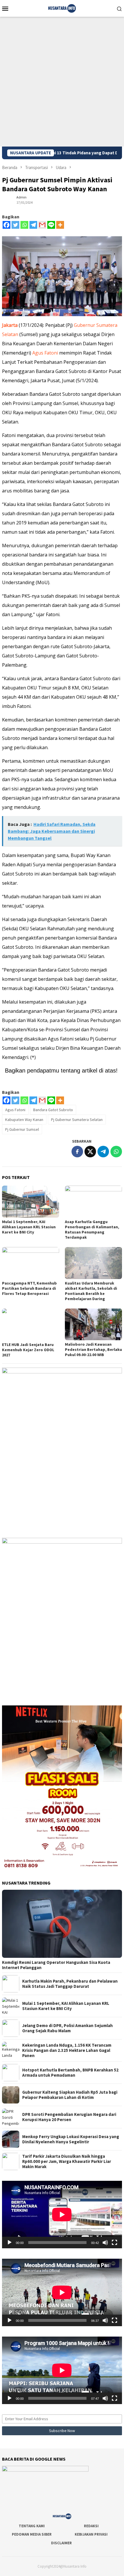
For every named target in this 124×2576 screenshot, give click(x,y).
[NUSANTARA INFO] (62, 8)
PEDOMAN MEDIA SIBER (32, 2534)
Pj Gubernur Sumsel (22, 1129)
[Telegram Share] (103, 1152)
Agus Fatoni (45, 353)
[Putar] (10, 2243)
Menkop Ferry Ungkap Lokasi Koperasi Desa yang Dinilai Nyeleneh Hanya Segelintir (71, 2139)
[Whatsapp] (24, 225)
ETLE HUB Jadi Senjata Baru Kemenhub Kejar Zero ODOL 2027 (28, 1350)
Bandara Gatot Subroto (53, 1110)
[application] (62, 2215)
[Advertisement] (62, 82)
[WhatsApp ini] (116, 1152)
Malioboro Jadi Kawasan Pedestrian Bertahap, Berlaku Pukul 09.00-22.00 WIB (93, 1349)
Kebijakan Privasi (91, 2534)
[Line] (51, 225)
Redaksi (91, 2526)
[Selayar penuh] (114, 2243)
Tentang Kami (32, 2526)
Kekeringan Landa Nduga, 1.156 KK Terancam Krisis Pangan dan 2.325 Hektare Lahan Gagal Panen (67, 2050)
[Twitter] (15, 225)
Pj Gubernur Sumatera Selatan (77, 1120)
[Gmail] (42, 225)
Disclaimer (61, 2543)
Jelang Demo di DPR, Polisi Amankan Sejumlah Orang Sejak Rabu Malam (67, 2028)
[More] (60, 225)
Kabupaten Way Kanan (24, 1120)
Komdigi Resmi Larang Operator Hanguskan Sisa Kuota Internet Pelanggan (56, 1965)
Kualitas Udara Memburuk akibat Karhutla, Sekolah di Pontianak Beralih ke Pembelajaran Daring (91, 1291)
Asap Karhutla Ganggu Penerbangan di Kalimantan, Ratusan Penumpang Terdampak (92, 1229)
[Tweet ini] (90, 1152)
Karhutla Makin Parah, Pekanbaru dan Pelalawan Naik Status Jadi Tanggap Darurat (70, 1984)
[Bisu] (105, 2243)
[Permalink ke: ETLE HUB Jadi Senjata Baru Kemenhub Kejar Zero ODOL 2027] (31, 1324)
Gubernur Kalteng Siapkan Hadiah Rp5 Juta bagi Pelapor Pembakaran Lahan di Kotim (70, 2095)
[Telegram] (33, 225)
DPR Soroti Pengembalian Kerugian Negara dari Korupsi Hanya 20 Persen (69, 2117)
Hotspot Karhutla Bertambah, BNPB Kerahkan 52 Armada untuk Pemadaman (70, 2073)
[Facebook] (6, 225)
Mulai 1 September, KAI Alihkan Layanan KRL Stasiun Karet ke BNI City (29, 1227)
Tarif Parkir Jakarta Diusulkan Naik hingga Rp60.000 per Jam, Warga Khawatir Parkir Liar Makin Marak (67, 2161)
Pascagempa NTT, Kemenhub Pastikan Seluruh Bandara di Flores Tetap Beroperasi (29, 1288)
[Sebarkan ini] (77, 1152)
